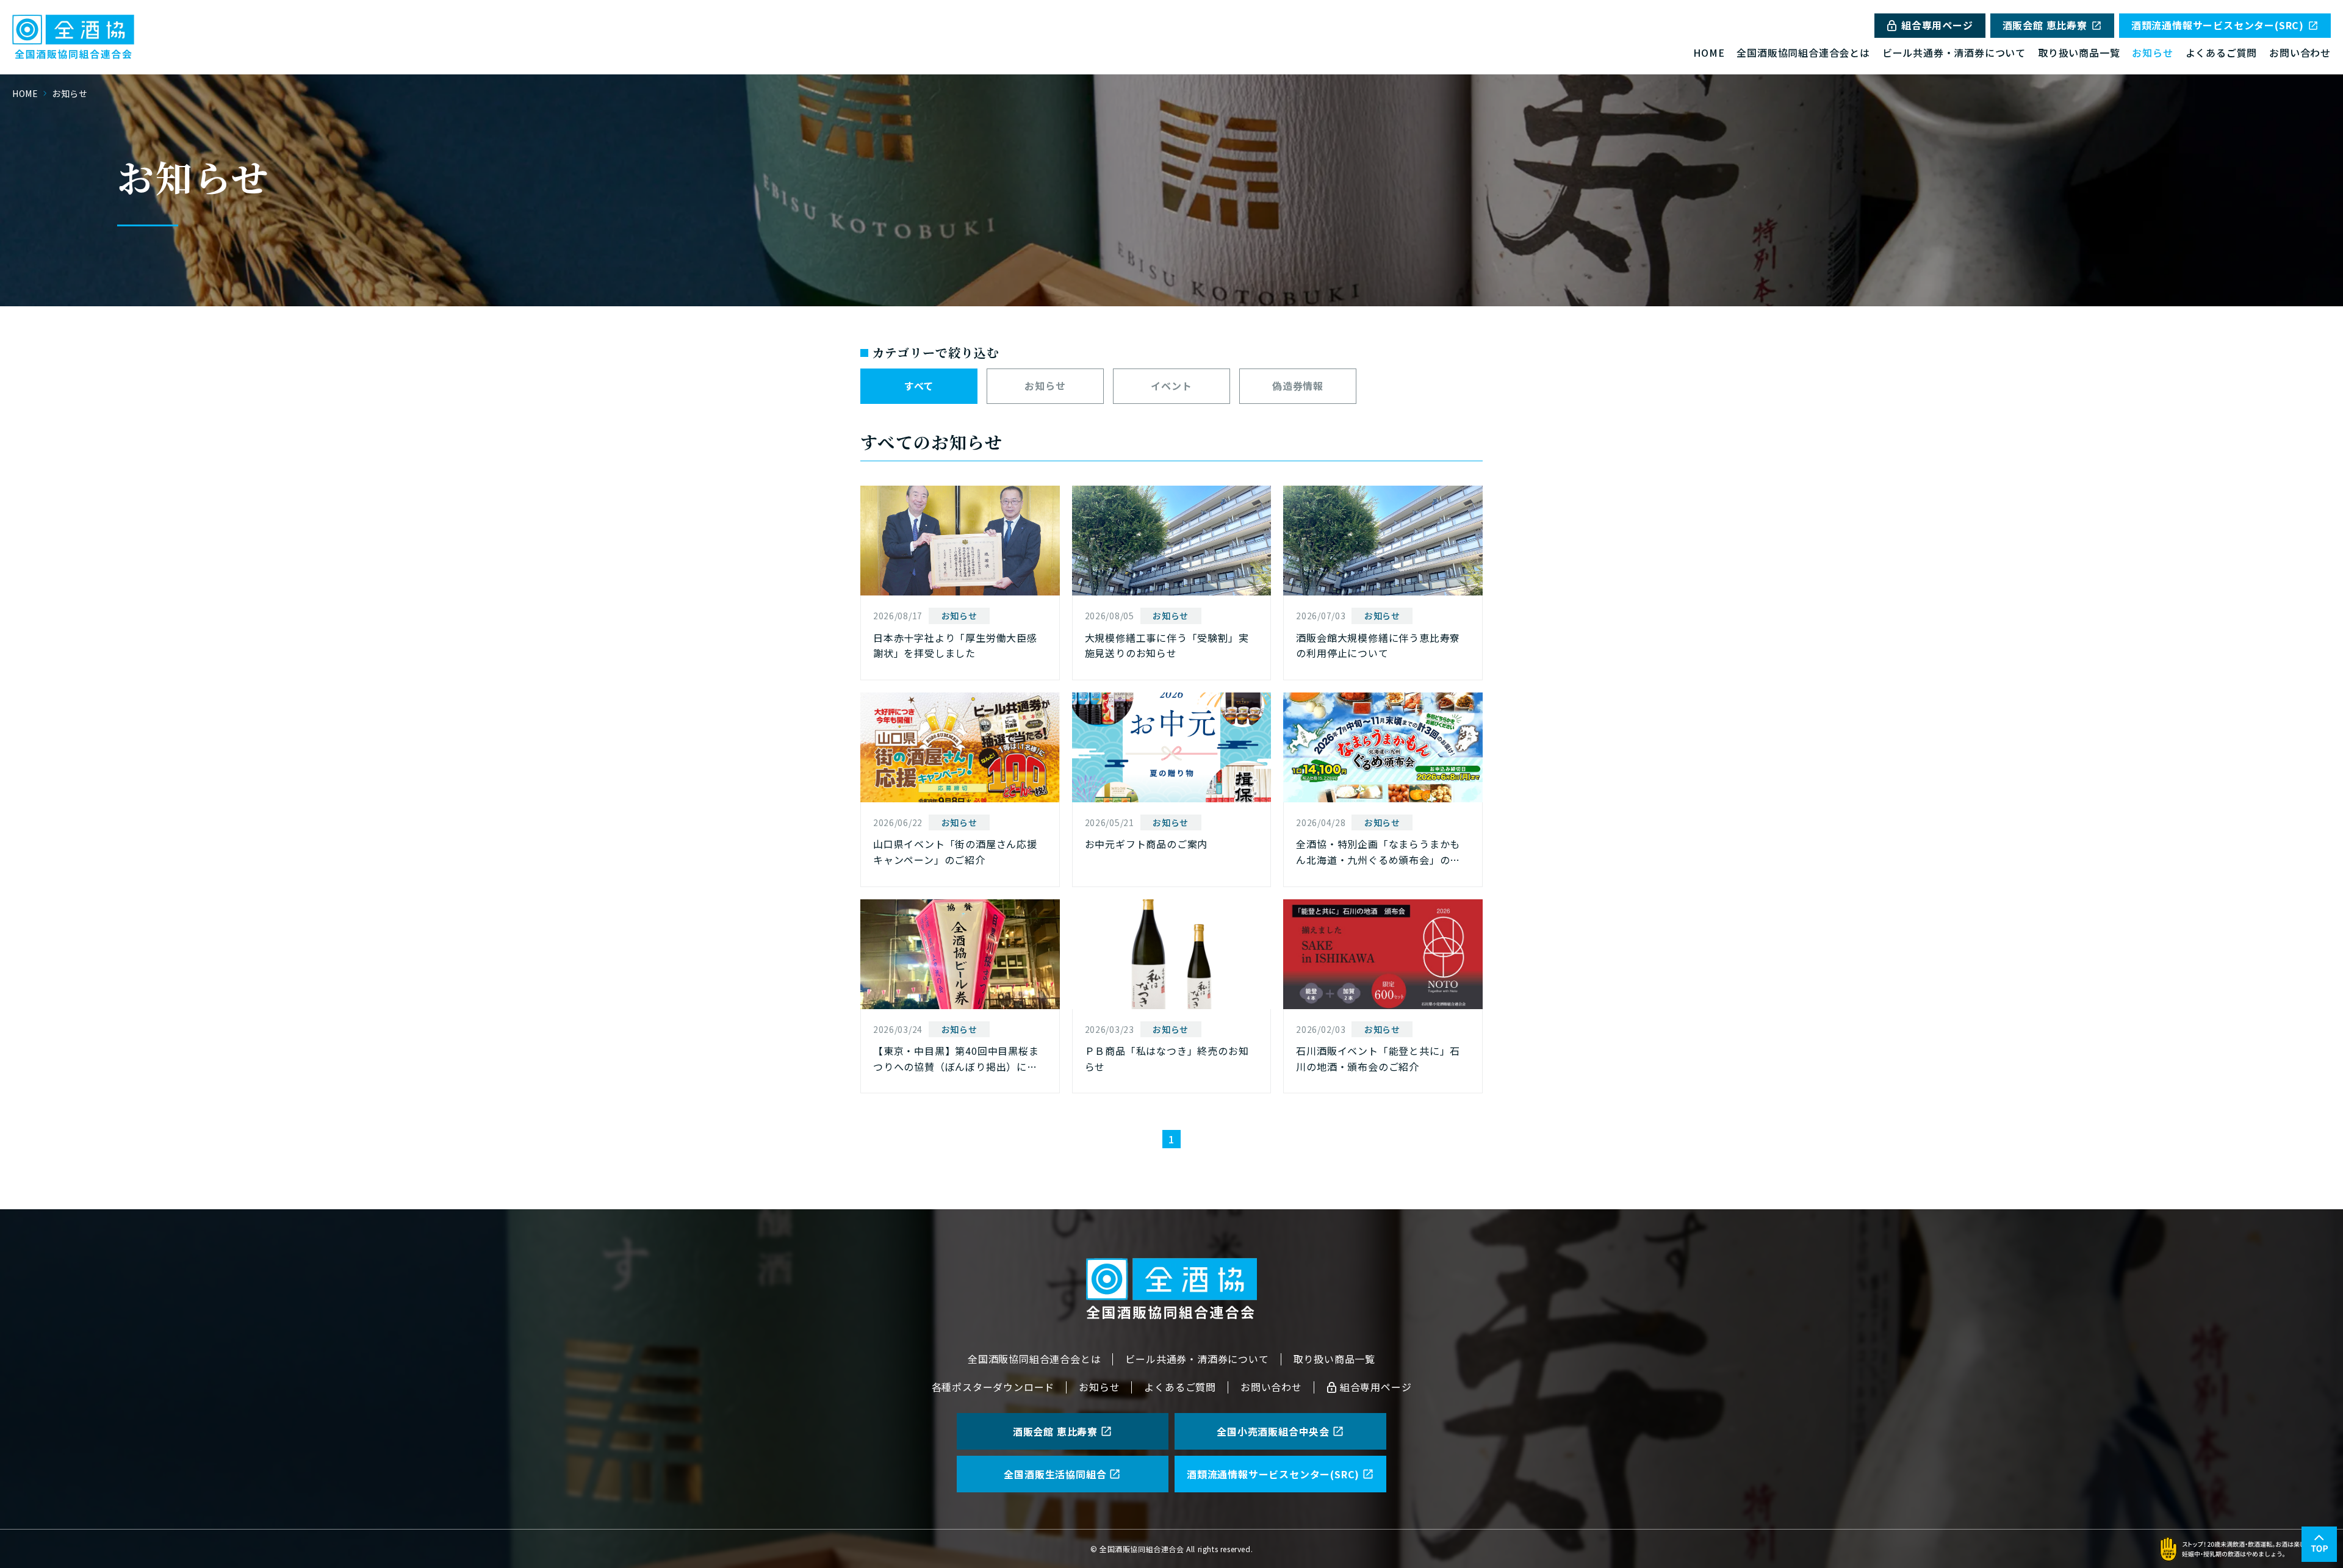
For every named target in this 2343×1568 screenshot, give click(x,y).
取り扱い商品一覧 (2079, 52)
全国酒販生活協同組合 (1055, 1474)
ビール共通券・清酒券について (1954, 52)
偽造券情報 (1298, 386)
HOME (1709, 52)
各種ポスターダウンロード (993, 1387)
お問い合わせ (2300, 52)
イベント (1171, 386)
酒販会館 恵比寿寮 (2045, 25)
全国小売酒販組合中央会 (1273, 1431)
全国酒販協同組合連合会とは (1803, 52)
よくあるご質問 (2222, 52)
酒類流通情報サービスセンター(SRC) (2218, 25)
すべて (919, 386)
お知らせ (2152, 52)
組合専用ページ (1937, 25)
